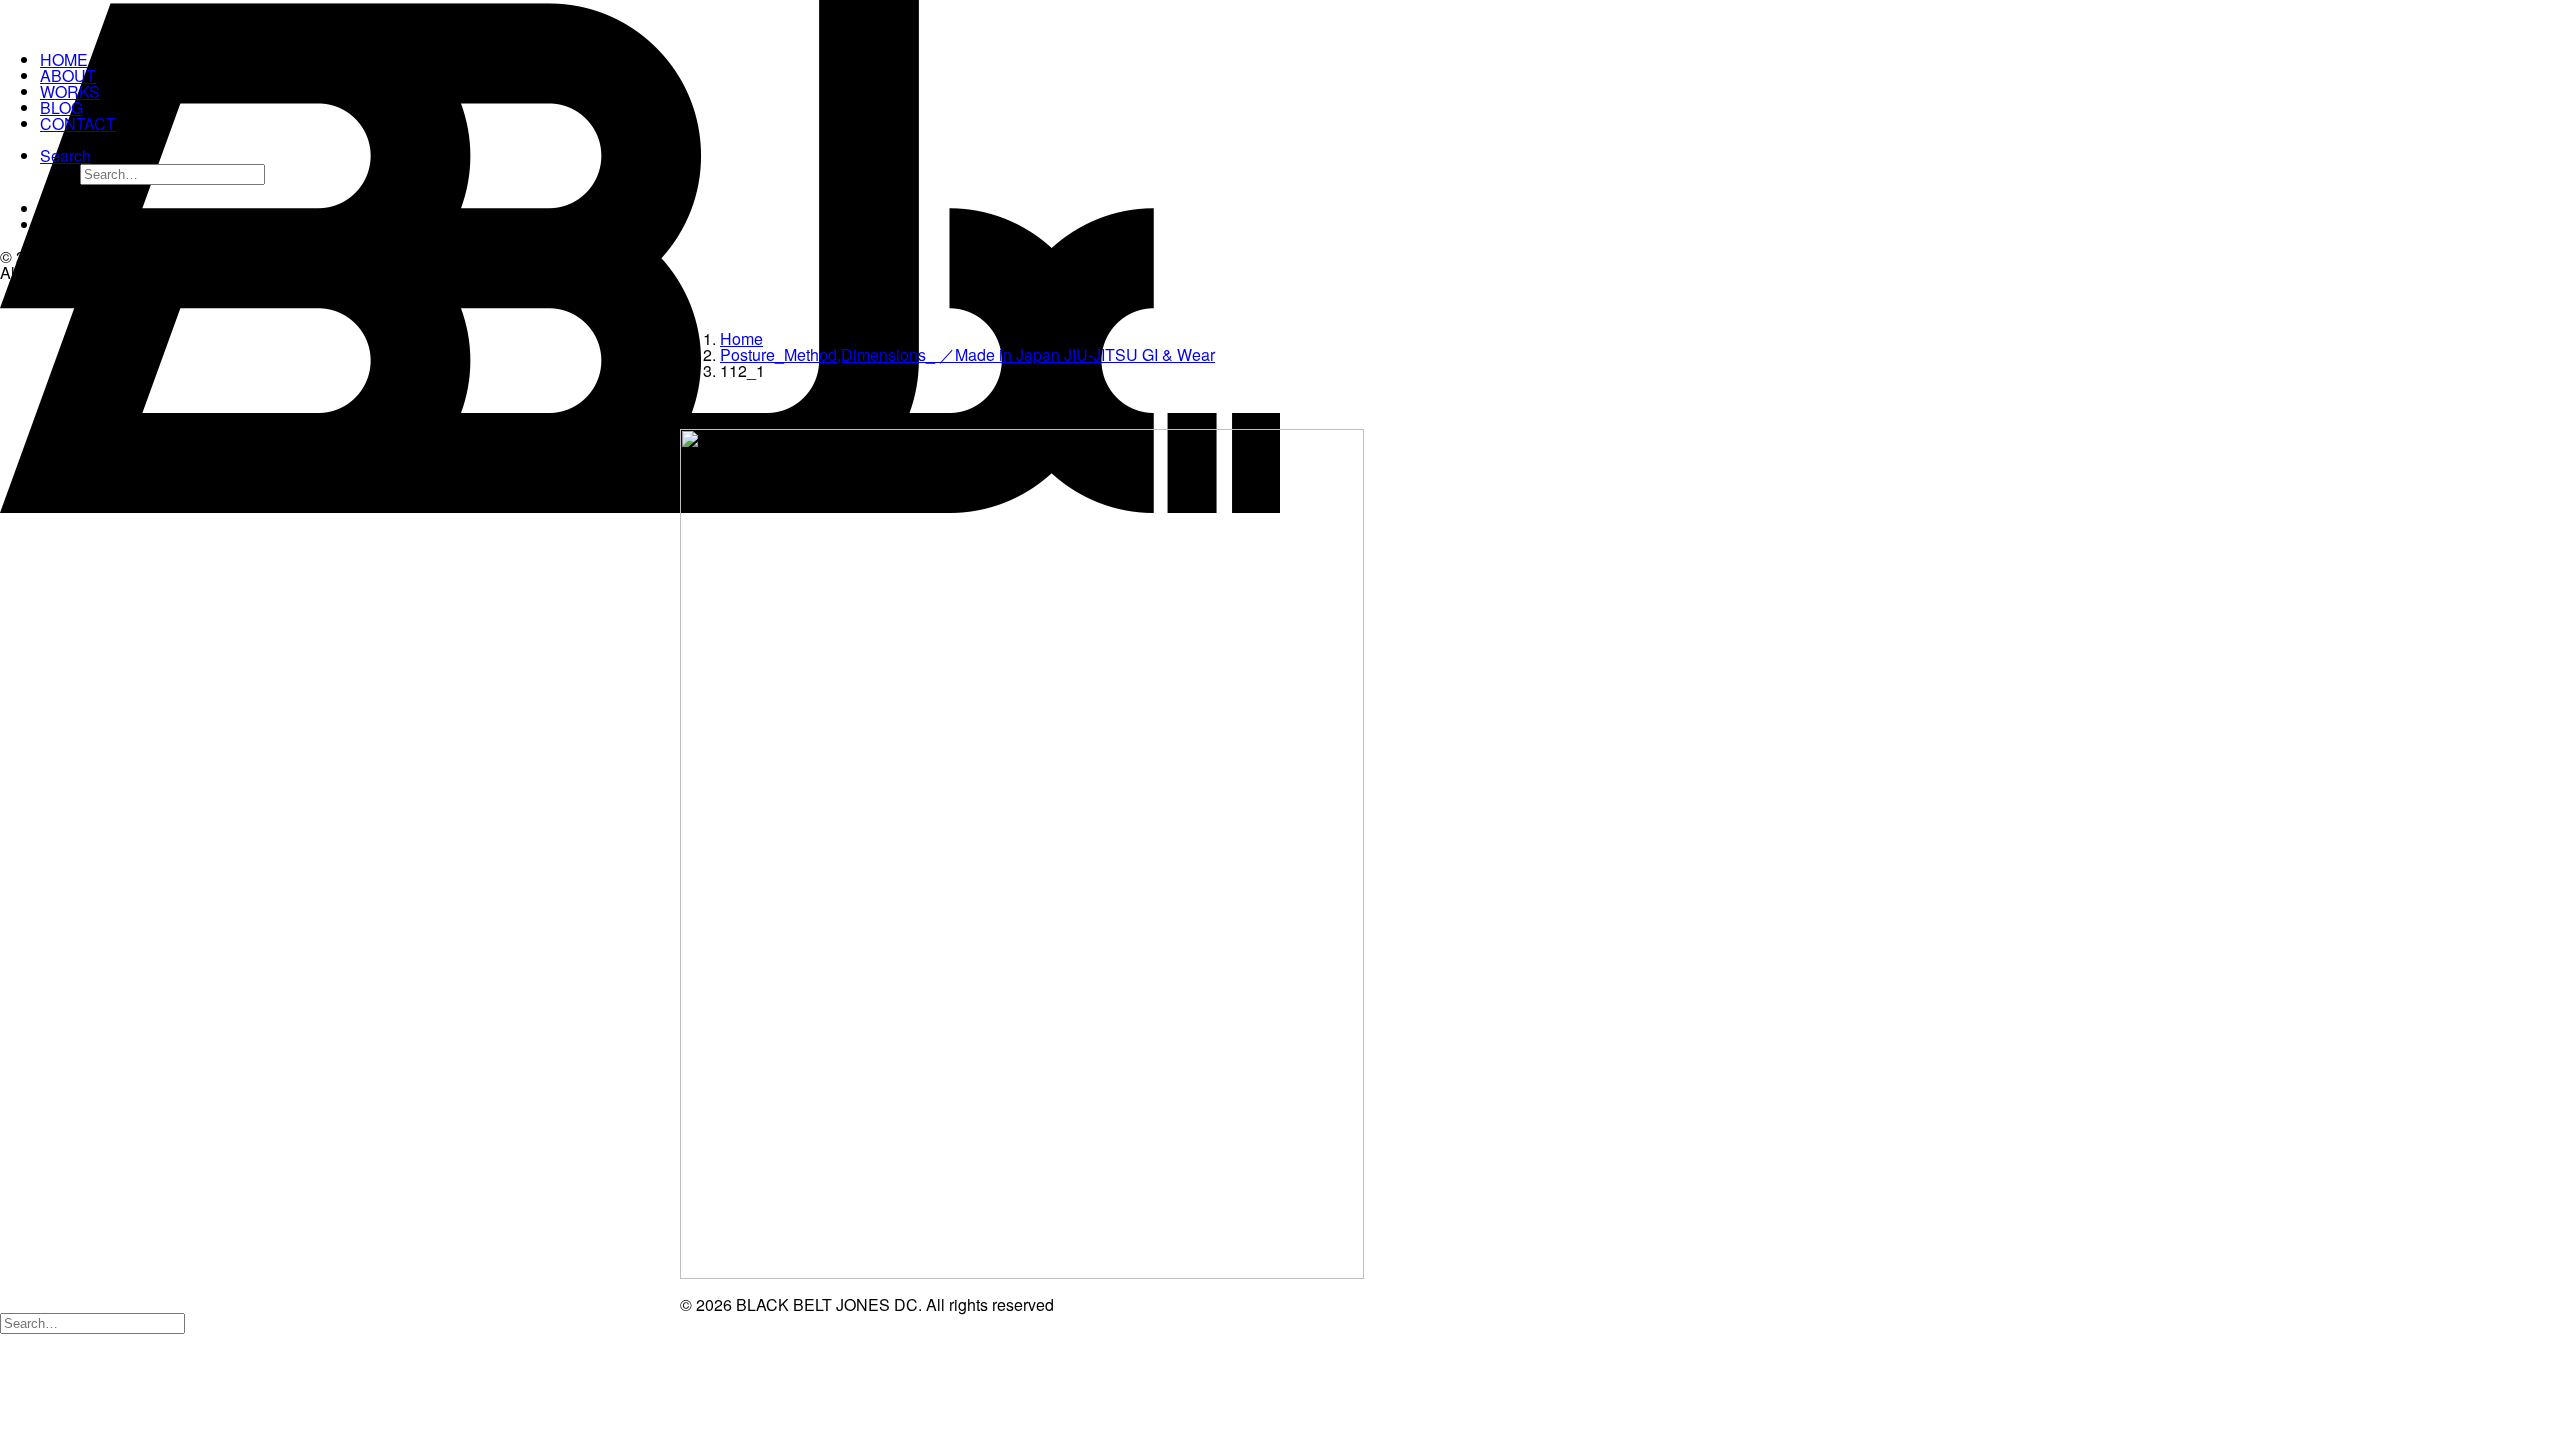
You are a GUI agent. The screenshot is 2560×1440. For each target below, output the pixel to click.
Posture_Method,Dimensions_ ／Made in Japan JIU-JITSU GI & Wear (967, 354)
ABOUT (68, 75)
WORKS (70, 91)
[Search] (92, 1321)
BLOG (61, 107)
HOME (64, 59)
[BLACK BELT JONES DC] (126, 18)
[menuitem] (146, 166)
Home (741, 338)
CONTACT (78, 123)
